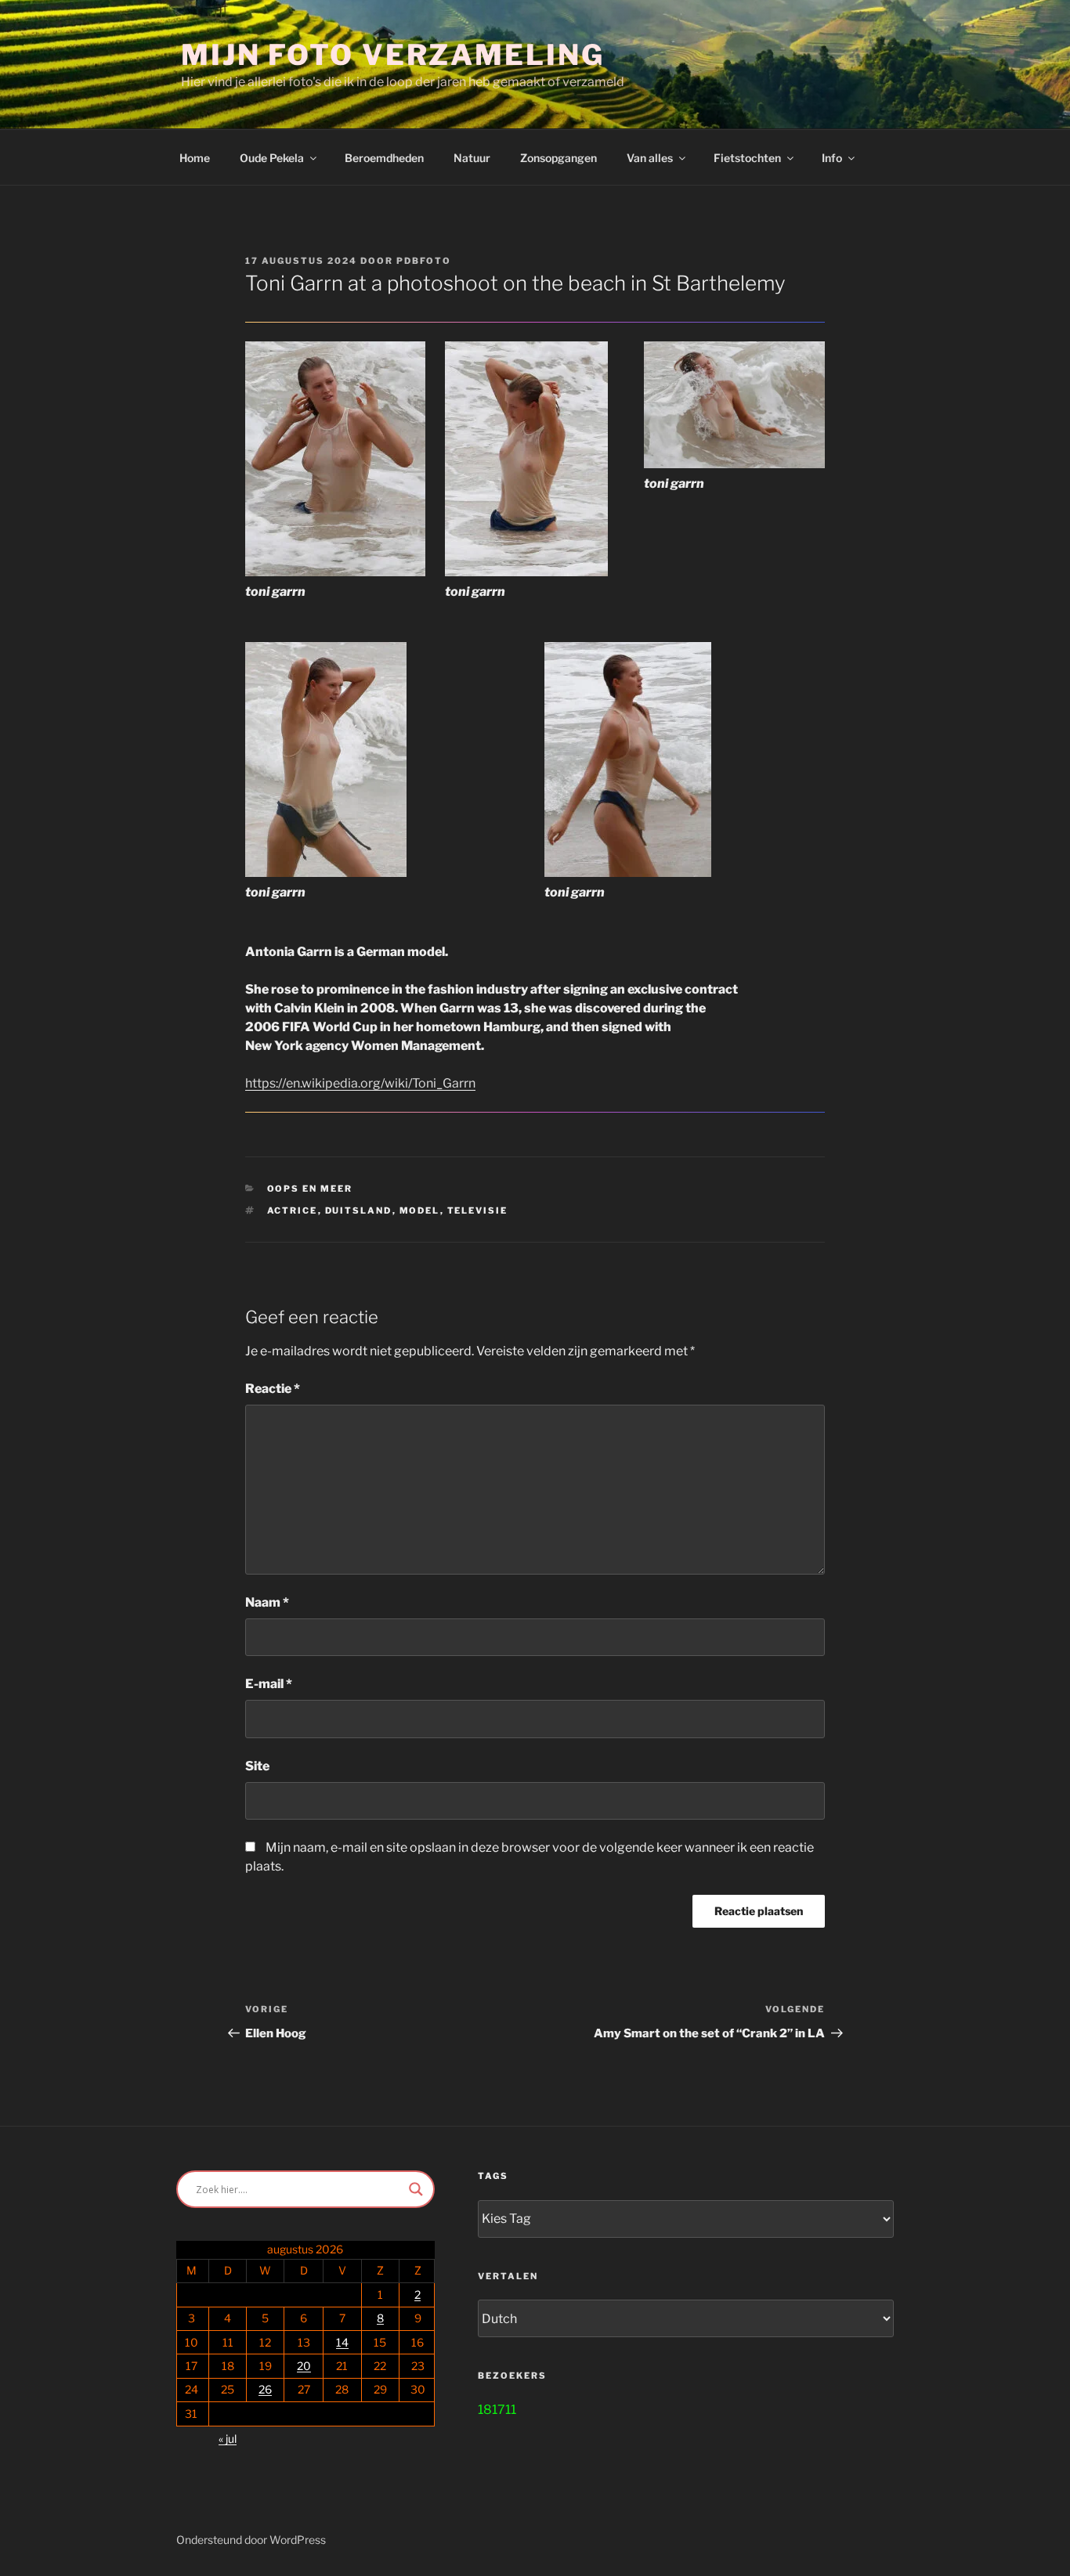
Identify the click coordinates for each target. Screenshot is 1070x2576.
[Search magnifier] (416, 2189)
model (420, 1210)
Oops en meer (310, 1189)
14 (342, 2342)
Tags (493, 2176)
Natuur (472, 158)
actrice (293, 1210)
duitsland (359, 1210)
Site (257, 1766)
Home (195, 158)
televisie (478, 1210)
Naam (267, 1602)
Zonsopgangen (558, 158)
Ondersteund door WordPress (251, 2540)
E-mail (269, 1684)
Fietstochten (747, 158)
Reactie (273, 1389)
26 (265, 2389)
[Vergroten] (405, 362)
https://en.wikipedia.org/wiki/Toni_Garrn (360, 1083)
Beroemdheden (384, 158)
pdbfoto (424, 261)
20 (304, 2366)
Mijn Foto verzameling (392, 55)
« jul (228, 2439)
